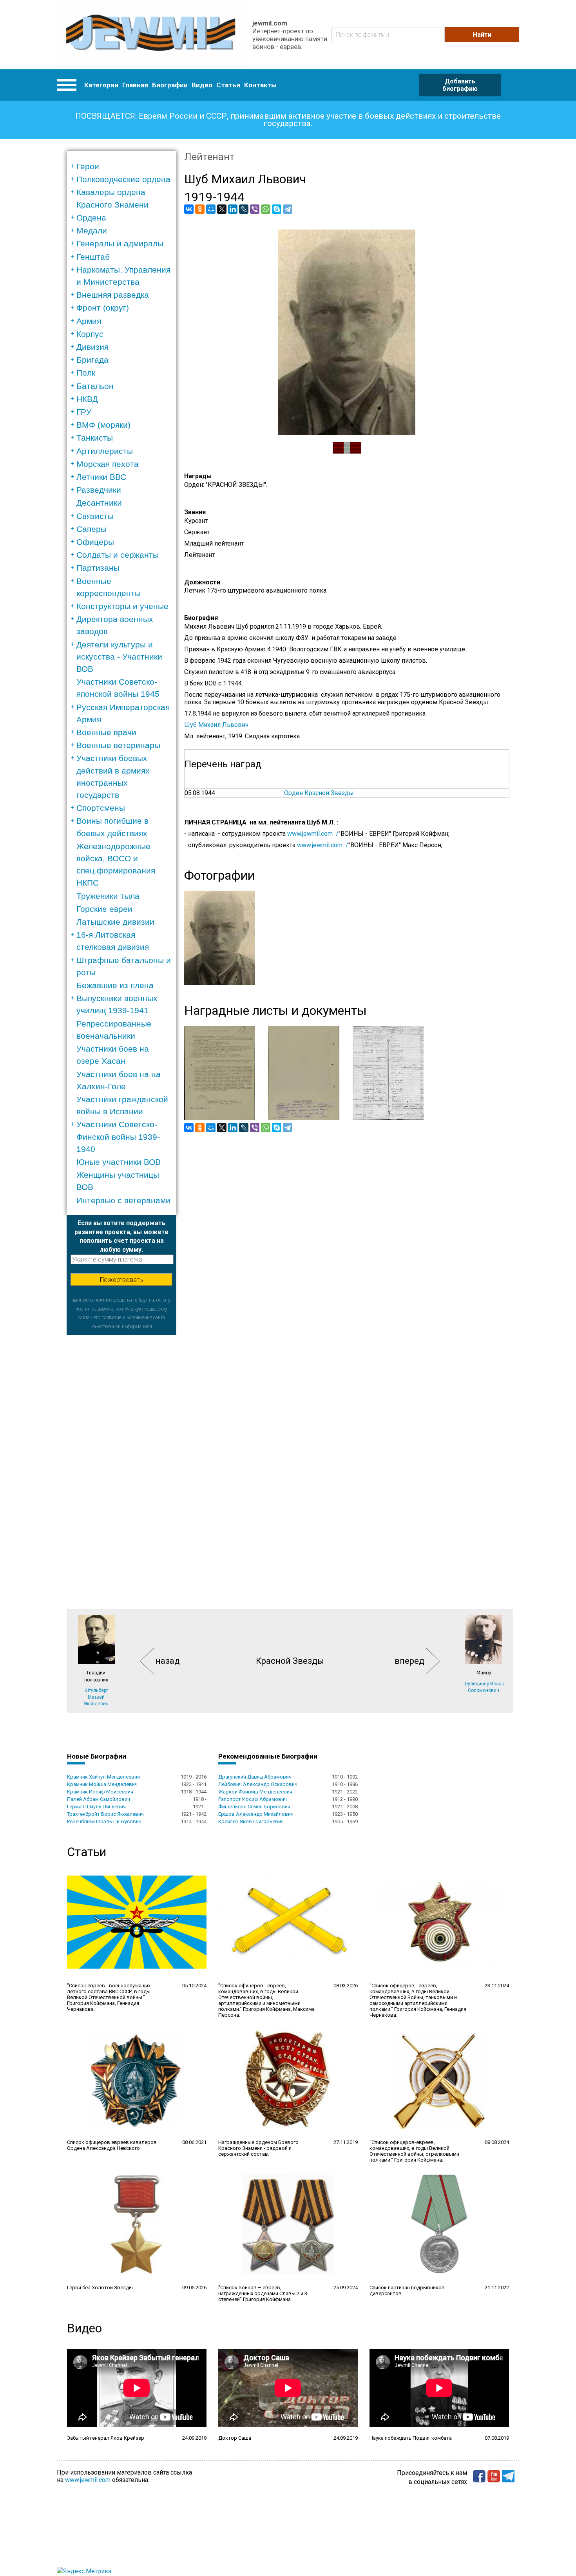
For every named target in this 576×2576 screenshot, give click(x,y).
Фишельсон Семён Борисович (254, 1807)
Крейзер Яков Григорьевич (251, 1821)
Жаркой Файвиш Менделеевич (255, 1792)
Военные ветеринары (118, 745)
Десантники (99, 503)
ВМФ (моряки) (103, 425)
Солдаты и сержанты (118, 555)
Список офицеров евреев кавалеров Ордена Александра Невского (112, 2145)
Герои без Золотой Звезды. (101, 2288)
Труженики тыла (108, 896)
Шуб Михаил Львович (216, 725)
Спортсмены (101, 808)
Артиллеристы (105, 451)
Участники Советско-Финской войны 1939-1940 (118, 1136)
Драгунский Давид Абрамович (255, 1777)
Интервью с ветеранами (123, 1200)
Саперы (91, 529)
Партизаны (98, 568)
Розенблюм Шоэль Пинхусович (104, 1821)
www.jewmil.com (88, 2480)
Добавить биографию (460, 85)
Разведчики (99, 490)
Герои (88, 166)
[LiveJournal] (244, 209)
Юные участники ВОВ (119, 1162)
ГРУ (84, 412)
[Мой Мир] (211, 209)
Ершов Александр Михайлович (256, 1814)
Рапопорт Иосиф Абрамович (253, 1799)
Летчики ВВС (101, 477)
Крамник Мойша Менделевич (102, 1784)
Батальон (95, 386)
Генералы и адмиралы (120, 243)
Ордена (91, 218)
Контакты (260, 85)
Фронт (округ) (103, 308)
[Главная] (151, 35)
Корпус (90, 334)
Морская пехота (108, 464)
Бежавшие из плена (115, 985)
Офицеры (95, 542)
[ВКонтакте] (189, 209)
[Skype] (277, 209)
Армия (89, 321)
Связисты (95, 516)
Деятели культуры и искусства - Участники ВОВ (119, 657)
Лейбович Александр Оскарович (258, 1784)
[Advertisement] (121, 1452)
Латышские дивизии (115, 922)
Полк (86, 373)
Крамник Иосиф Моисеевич (100, 1792)
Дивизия (92, 347)
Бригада (92, 360)
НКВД (87, 399)
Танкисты (95, 438)
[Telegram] (288, 209)
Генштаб (93, 257)
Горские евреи (104, 909)
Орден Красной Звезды (319, 793)
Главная (135, 85)
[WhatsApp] (266, 209)
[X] (222, 209)
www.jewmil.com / (313, 834)
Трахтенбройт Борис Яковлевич (105, 1814)
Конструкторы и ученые (122, 606)
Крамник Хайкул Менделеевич (103, 1777)
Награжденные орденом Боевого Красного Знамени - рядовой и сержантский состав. (258, 2148)
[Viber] (255, 209)
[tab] (124, 166)
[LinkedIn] (233, 209)
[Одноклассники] (200, 209)
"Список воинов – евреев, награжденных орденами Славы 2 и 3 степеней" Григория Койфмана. (263, 2293)
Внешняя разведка (113, 295)
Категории (101, 85)
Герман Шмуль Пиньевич (96, 1807)
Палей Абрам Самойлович (99, 1799)
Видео (202, 85)
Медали (92, 230)
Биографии (170, 85)
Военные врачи (106, 732)
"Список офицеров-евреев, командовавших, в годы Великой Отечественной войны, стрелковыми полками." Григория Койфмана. (414, 2151)
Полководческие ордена (123, 179)
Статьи (228, 85)
